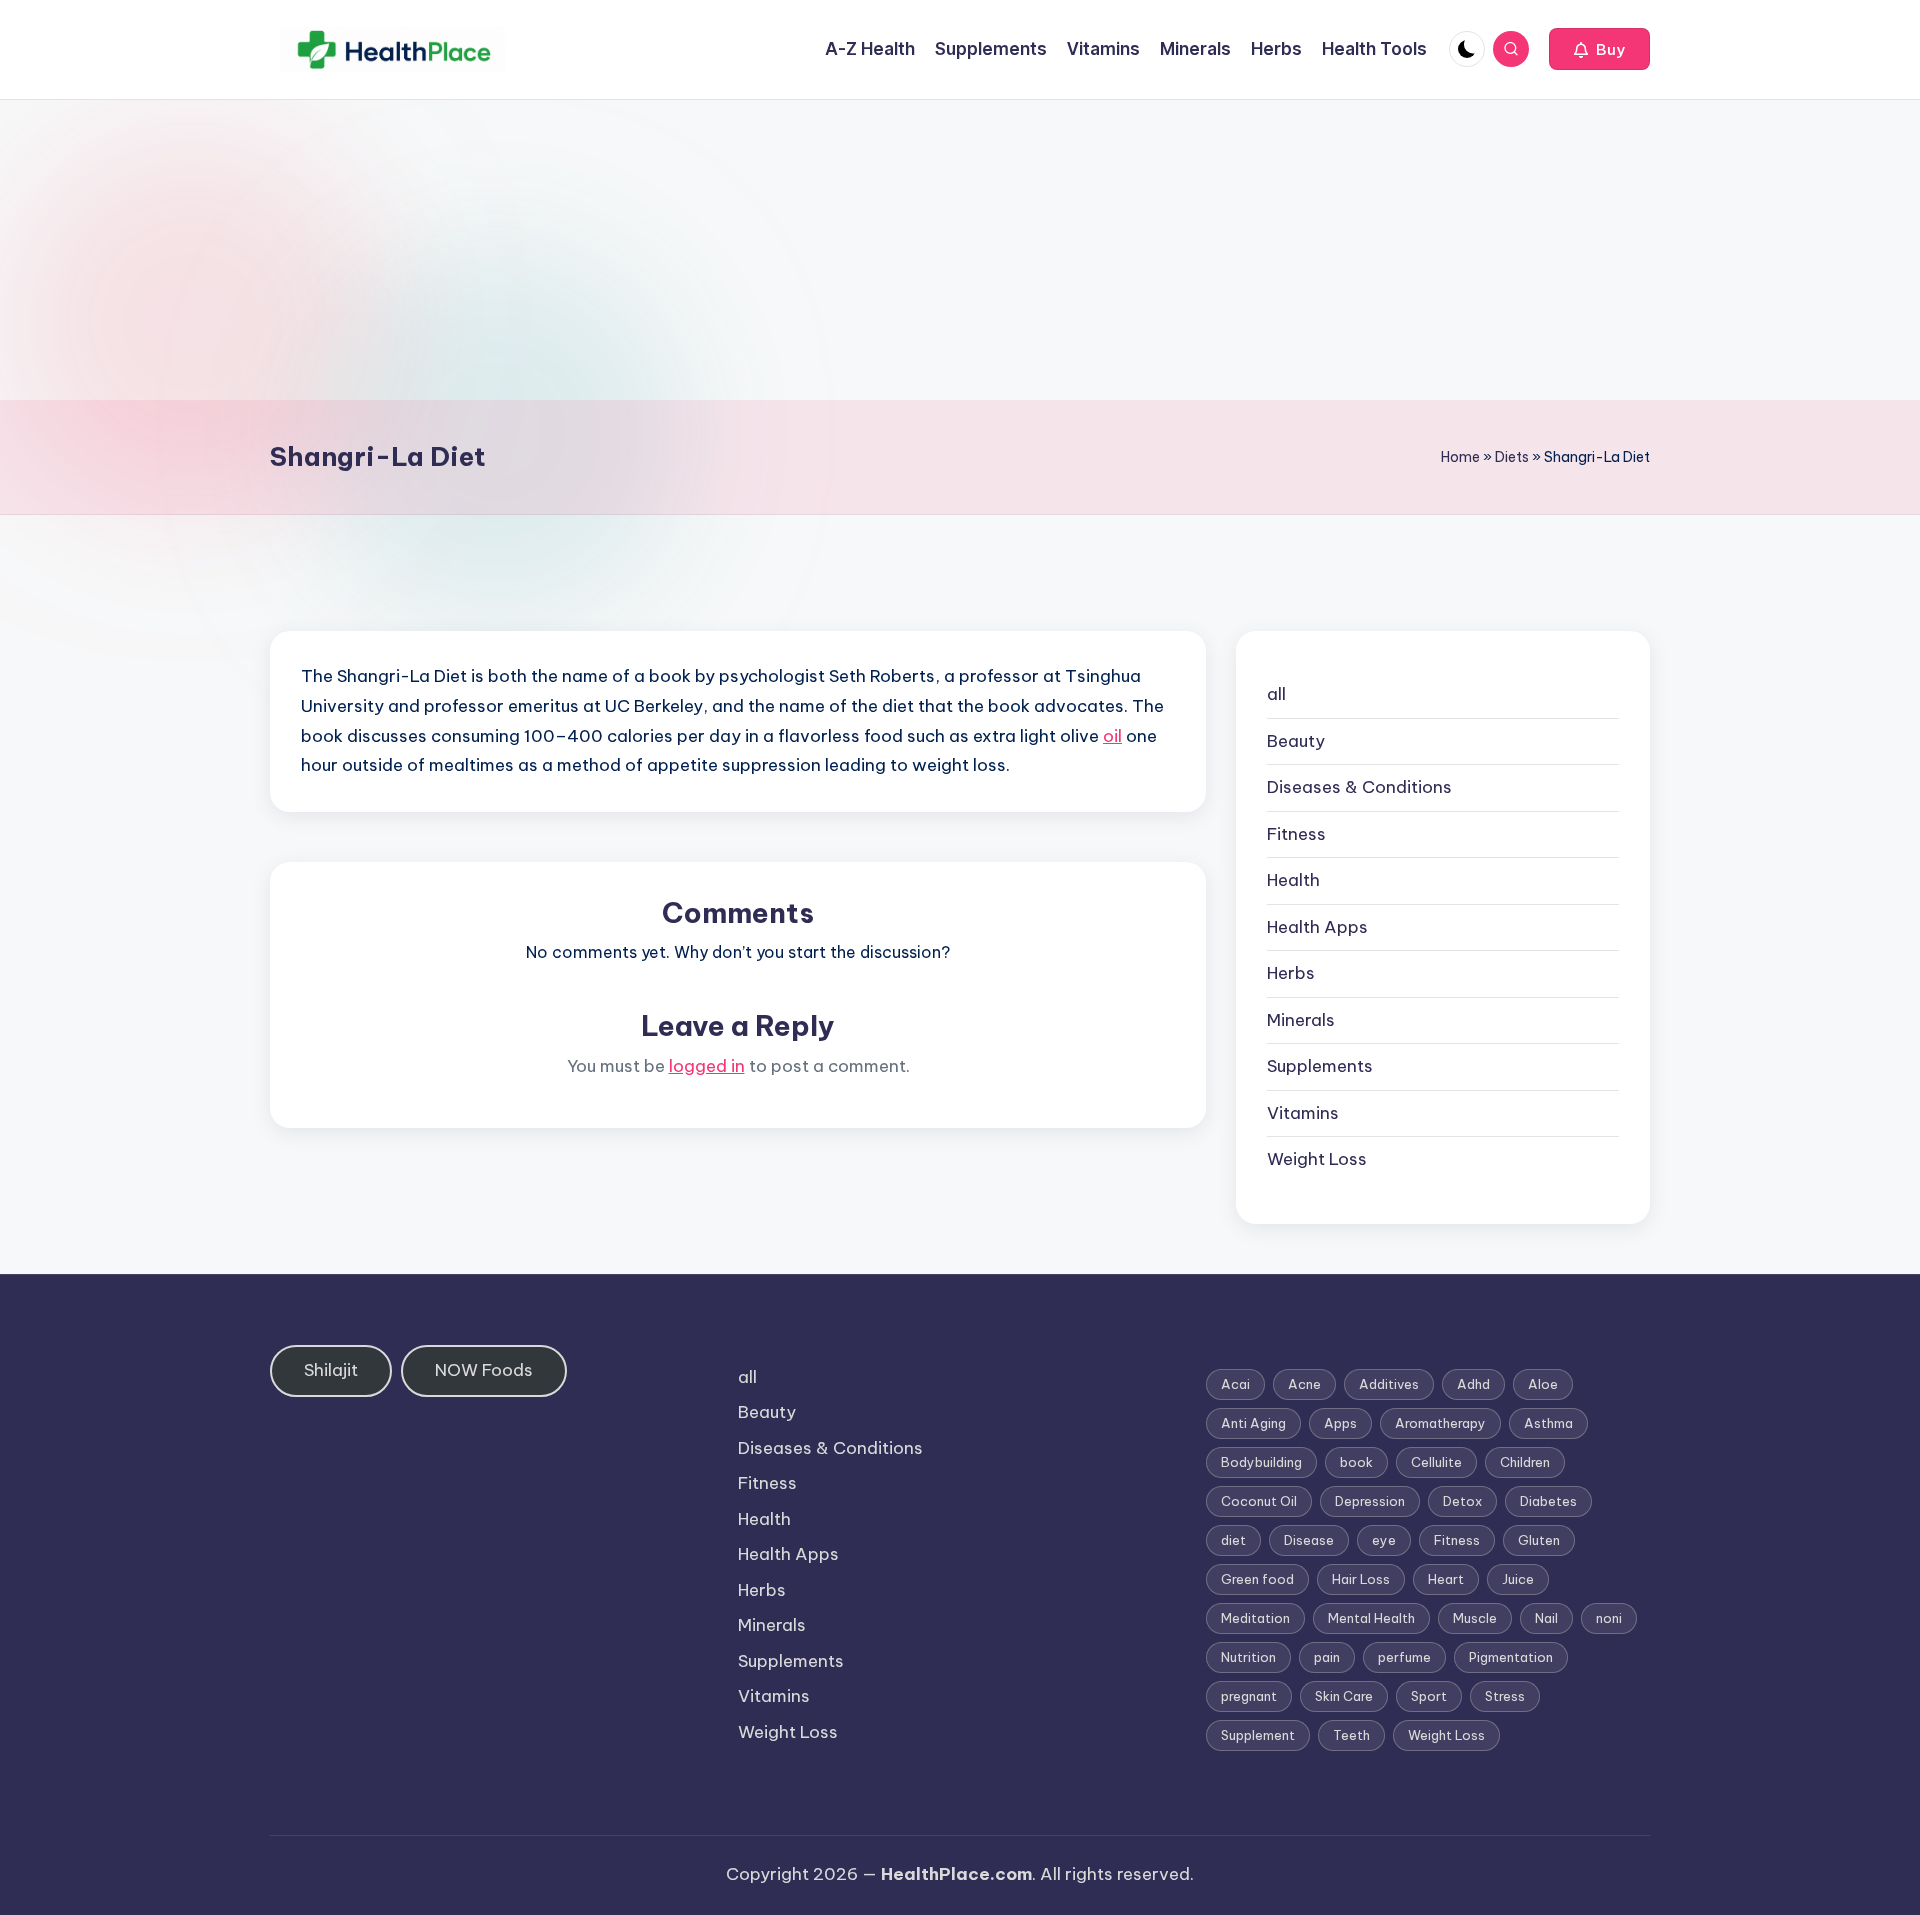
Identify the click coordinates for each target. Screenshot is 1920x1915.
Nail (1546, 1618)
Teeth (1351, 1735)
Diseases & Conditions (1359, 787)
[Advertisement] (960, 250)
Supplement (1258, 1735)
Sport (1429, 1696)
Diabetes (1548, 1501)
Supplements (1320, 1066)
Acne (1304, 1384)
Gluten (1539, 1540)
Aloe (1543, 1384)
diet (1233, 1540)
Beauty (1296, 741)
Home (1460, 457)
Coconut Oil (1259, 1501)
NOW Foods (484, 1370)
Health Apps (1317, 927)
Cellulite (1436, 1462)
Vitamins (1303, 1113)
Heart (1446, 1579)
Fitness (1296, 834)
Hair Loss (1361, 1579)
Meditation (1255, 1618)
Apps (1340, 1423)
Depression (1370, 1501)
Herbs (1291, 973)
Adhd (1473, 1384)
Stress (1505, 1696)
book (1356, 1462)
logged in (707, 1066)
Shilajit (331, 1370)
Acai (1235, 1384)
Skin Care (1344, 1696)
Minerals (1301, 1020)
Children (1525, 1462)
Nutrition (1248, 1657)
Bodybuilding (1261, 1462)
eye (1384, 1540)
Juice (1518, 1579)
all (1276, 694)
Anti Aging (1253, 1423)
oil (1112, 736)
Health (1293, 880)
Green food (1257, 1579)
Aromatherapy (1440, 1423)
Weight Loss (1317, 1159)
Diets (1512, 457)
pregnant (1249, 1696)
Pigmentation (1511, 1657)
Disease (1309, 1540)
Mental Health (1371, 1618)
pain (1327, 1657)
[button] (1599, 49)
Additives (1389, 1384)
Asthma (1548, 1423)
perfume (1404, 1657)
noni (1609, 1618)
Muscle (1475, 1618)
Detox (1462, 1501)
